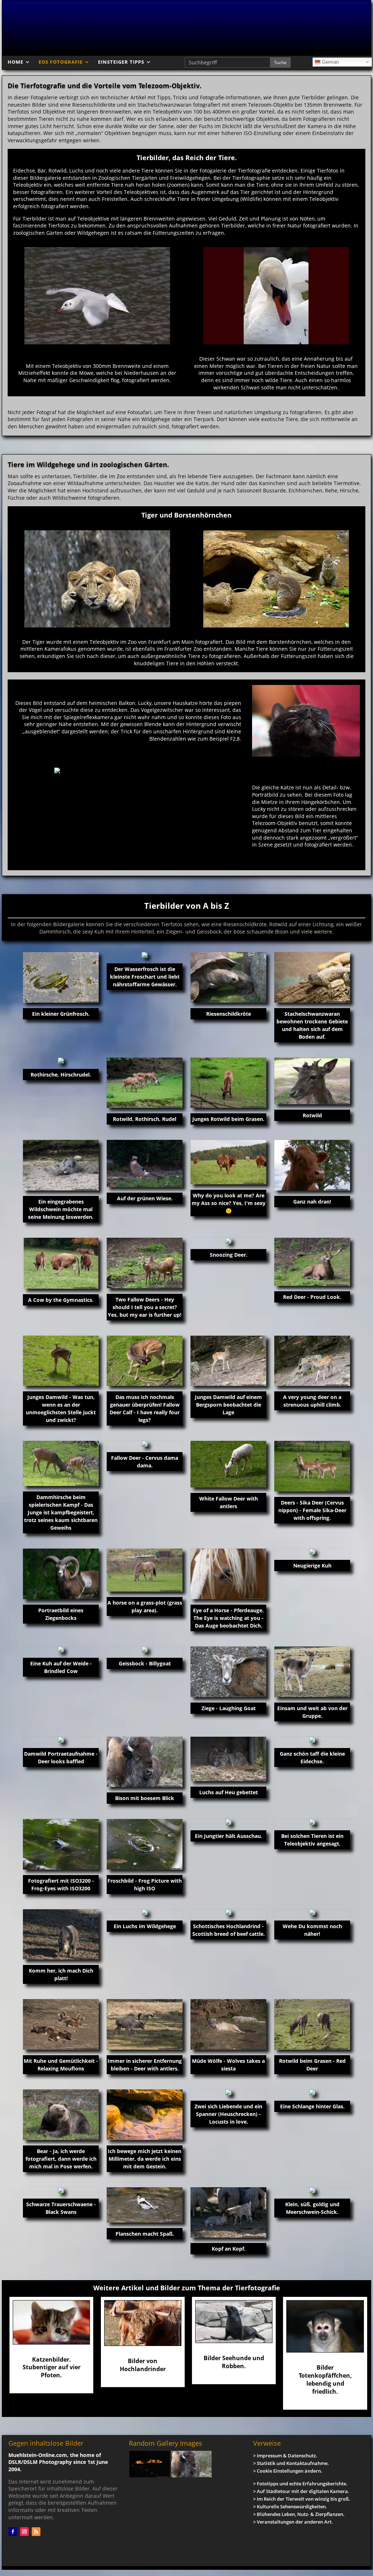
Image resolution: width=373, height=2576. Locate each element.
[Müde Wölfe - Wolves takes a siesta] (228, 2024)
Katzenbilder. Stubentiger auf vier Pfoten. (52, 2367)
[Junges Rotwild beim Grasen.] (228, 1083)
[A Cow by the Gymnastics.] (61, 1263)
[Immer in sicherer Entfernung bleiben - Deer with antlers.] (145, 2024)
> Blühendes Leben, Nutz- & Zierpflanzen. (299, 2514)
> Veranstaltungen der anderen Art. (293, 2522)
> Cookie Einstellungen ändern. (288, 2471)
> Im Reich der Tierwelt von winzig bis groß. (302, 2499)
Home (15, 62)
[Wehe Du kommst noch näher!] (312, 1912)
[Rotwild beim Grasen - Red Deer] (312, 2024)
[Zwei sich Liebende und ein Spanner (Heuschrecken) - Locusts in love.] (228, 2092)
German (330, 62)
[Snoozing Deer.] (228, 1241)
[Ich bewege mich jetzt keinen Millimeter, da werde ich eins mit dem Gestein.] (145, 2115)
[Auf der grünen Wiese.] (145, 1164)
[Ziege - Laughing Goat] (228, 1672)
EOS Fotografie (61, 62)
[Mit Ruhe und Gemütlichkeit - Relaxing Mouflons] (61, 2024)
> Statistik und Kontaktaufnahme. (291, 2463)
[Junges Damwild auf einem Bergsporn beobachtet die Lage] (228, 1361)
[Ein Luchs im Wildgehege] (145, 1912)
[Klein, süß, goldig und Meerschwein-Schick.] (312, 2190)
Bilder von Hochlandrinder (143, 2365)
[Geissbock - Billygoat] (145, 1649)
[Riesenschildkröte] (228, 977)
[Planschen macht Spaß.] (145, 2205)
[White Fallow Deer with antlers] (228, 1464)
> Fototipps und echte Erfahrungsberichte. (300, 2484)
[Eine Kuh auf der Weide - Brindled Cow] (61, 1649)
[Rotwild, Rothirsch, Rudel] (145, 1083)
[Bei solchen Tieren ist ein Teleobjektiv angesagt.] (312, 1822)
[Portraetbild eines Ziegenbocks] (61, 1574)
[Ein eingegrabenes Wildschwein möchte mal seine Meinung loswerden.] (61, 1165)
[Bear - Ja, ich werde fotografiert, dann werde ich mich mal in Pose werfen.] (61, 2115)
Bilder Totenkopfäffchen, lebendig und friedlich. (325, 2379)
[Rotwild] (312, 1081)
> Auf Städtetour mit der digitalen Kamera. (301, 2491)
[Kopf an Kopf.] (228, 2213)
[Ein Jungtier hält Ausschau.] (228, 1822)
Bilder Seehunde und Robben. (234, 2362)
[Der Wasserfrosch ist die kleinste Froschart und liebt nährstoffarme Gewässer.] (145, 955)
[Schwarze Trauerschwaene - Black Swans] (61, 2190)
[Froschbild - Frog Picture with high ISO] (145, 1844)
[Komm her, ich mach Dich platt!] (61, 1935)
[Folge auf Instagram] (24, 2532)
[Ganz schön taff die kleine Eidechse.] (312, 1740)
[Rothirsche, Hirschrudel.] (61, 1061)
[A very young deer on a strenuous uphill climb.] (312, 1361)
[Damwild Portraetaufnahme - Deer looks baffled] (61, 1740)
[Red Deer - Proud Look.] (312, 1262)
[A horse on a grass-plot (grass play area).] (145, 1570)
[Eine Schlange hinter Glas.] (312, 2092)
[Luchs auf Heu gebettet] (228, 1759)
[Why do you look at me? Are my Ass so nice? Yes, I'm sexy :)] (228, 1162)
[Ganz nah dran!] (312, 1165)
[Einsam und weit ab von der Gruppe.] (312, 1672)
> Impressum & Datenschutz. (285, 2456)
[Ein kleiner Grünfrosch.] (61, 977)
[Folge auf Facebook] (13, 2532)
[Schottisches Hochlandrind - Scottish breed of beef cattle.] (228, 1912)
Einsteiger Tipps (121, 62)
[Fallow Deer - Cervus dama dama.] (145, 1444)
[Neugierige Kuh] (312, 1551)
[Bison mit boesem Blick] (145, 1762)
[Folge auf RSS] (36, 2532)
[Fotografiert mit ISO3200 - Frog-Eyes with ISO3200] (61, 1844)
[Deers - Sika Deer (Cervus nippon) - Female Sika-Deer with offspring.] (312, 1466)
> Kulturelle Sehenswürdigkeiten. (290, 2506)
